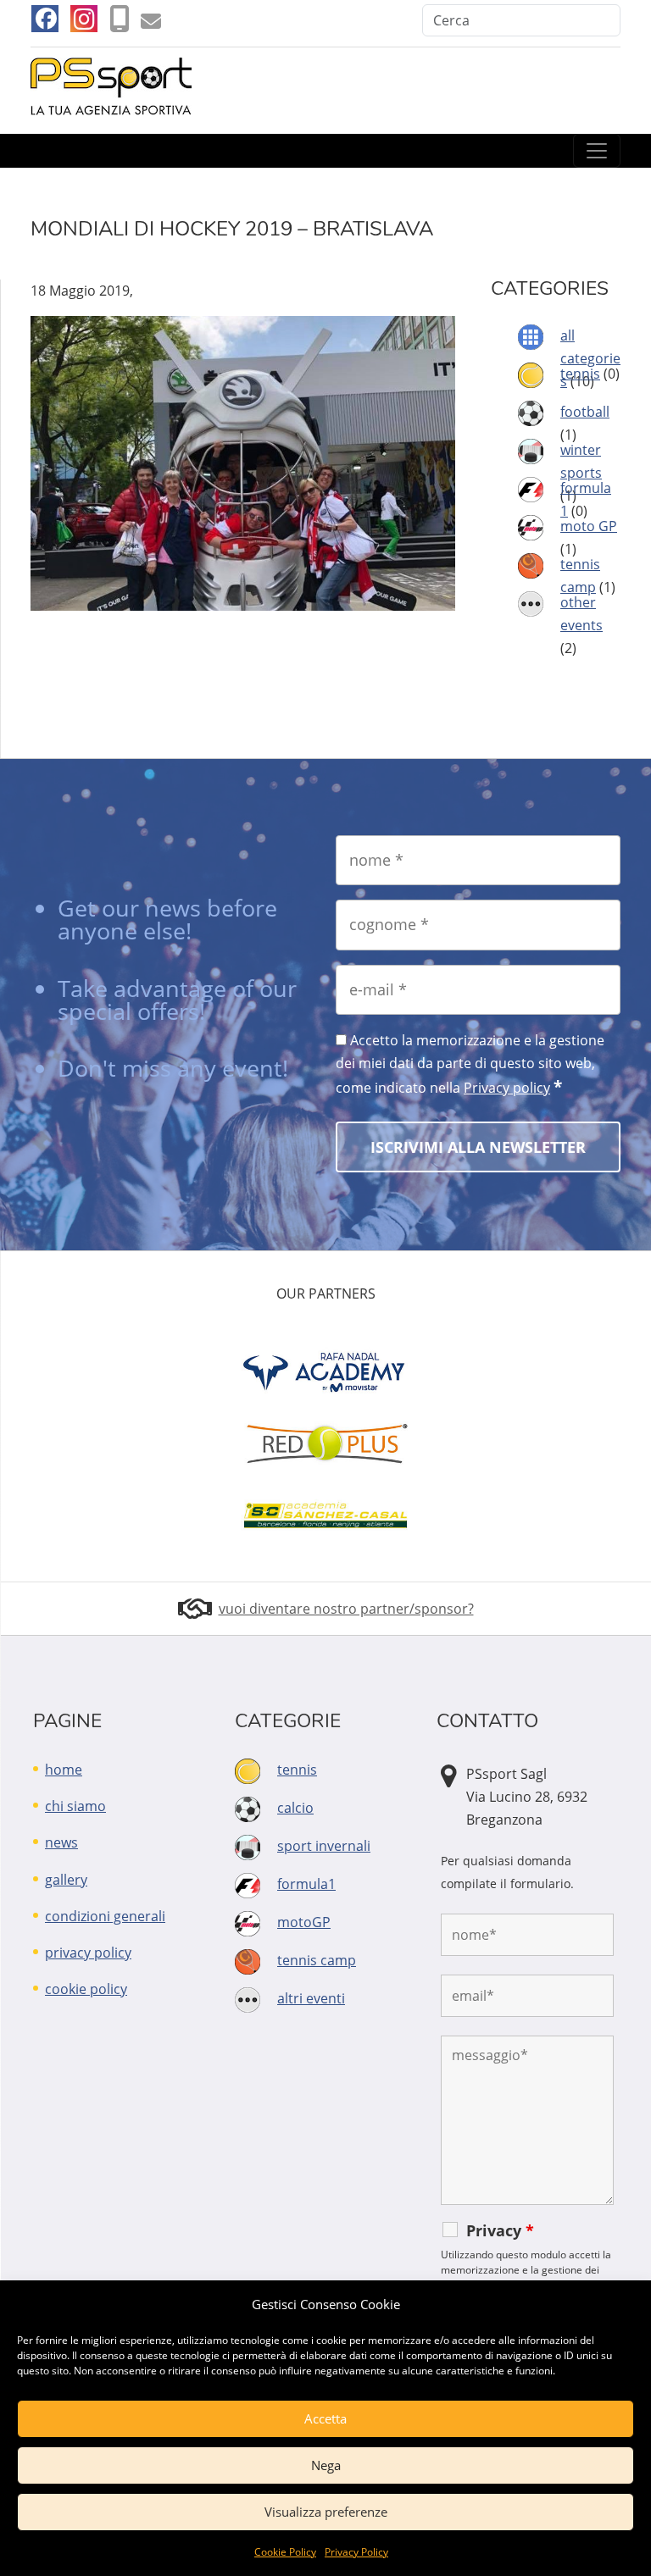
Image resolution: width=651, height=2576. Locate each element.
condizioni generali (105, 1916)
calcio (295, 1808)
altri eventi (311, 1998)
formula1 (306, 1884)
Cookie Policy (285, 2552)
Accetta (325, 2418)
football (585, 412)
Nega (326, 2465)
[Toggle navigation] (597, 151)
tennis (580, 374)
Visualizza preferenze (326, 2512)
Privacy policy (507, 1088)
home (64, 1770)
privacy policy (88, 1953)
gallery (66, 1880)
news (61, 1842)
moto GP (589, 526)
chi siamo (75, 1806)
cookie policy (86, 1989)
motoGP (304, 1922)
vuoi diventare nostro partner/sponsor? (346, 1609)
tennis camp (317, 1960)
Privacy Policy (356, 2552)
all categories (590, 358)
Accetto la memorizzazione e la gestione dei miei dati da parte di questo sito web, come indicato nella (470, 1064)
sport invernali (324, 1846)
